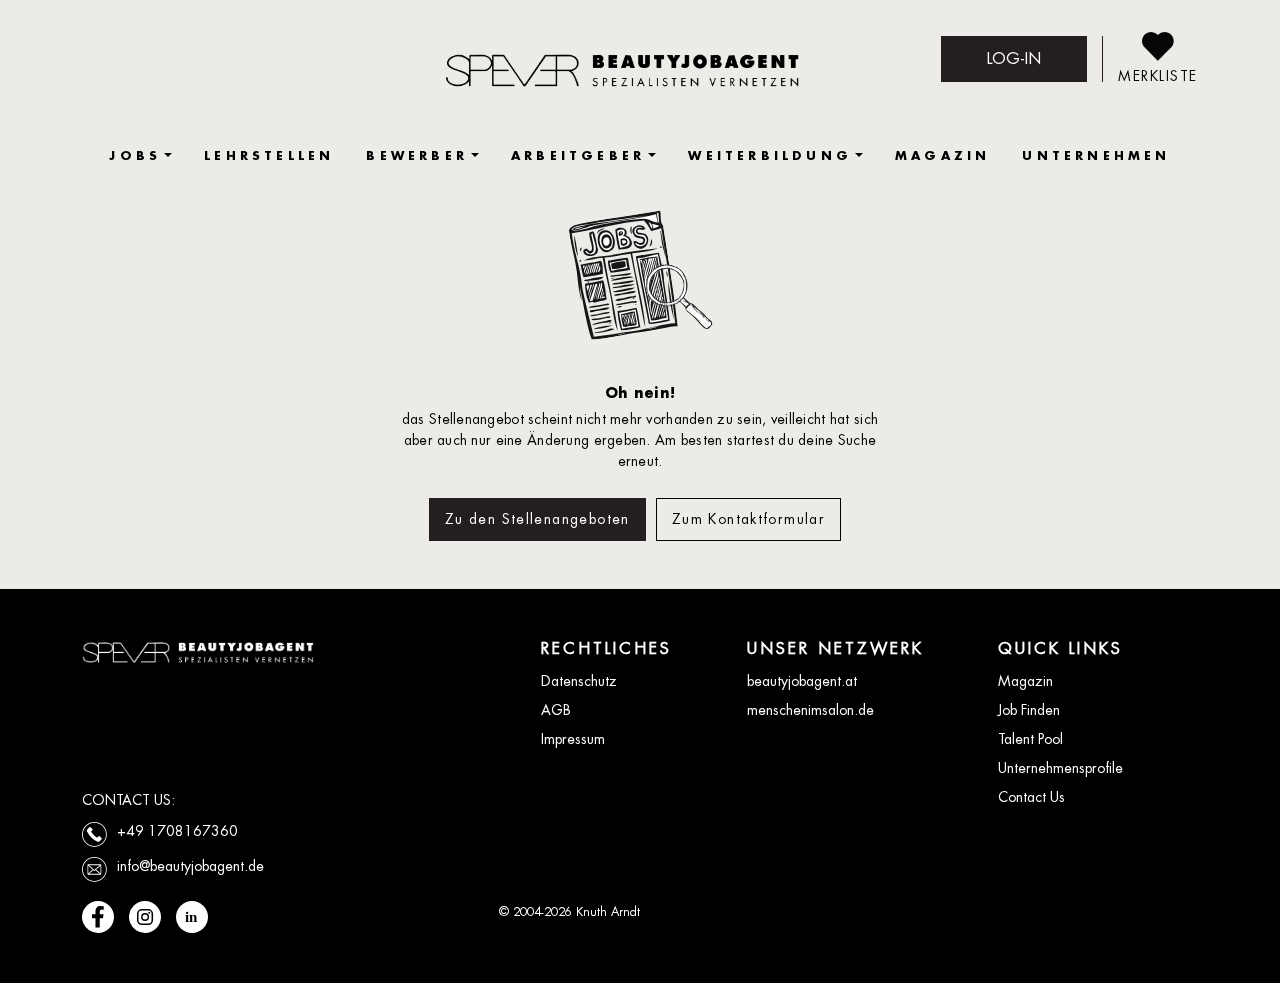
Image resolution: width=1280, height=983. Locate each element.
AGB (556, 710)
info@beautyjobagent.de (190, 866)
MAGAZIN (942, 155)
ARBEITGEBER (578, 155)
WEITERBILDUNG (770, 155)
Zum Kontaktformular (748, 519)
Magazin (1025, 681)
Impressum (573, 739)
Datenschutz (579, 681)
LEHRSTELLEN (269, 155)
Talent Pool (1030, 739)
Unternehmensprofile (1060, 768)
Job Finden (1029, 710)
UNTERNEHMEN (1096, 155)
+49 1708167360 (177, 831)
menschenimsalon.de (810, 710)
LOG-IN (1014, 58)
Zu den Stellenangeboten (537, 519)
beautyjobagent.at (802, 681)
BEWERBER (417, 155)
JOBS (135, 155)
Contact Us (1031, 797)
